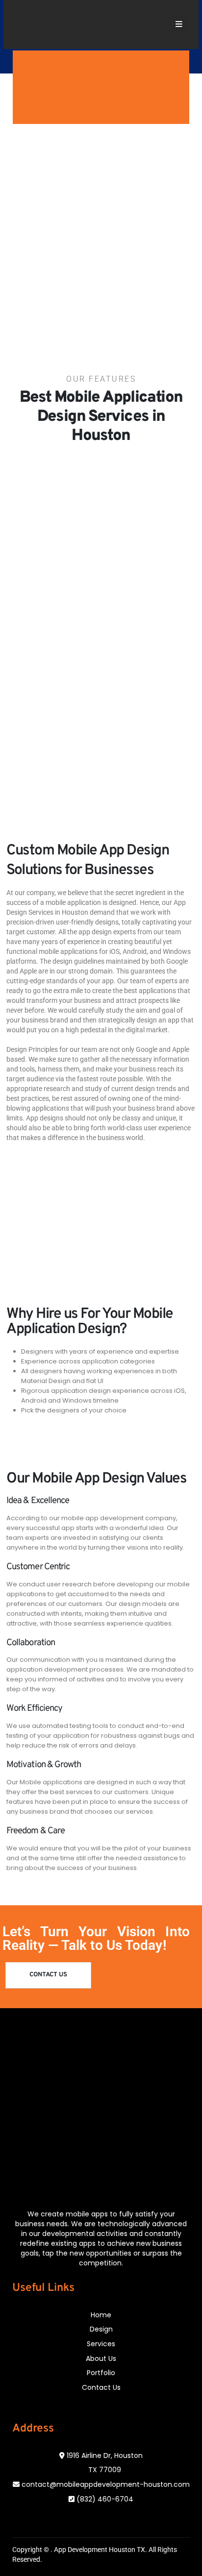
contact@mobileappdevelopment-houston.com (106, 2484)
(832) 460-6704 (105, 2499)
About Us (101, 2358)
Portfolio (101, 2373)
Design (101, 2329)
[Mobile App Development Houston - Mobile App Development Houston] (43, 25)
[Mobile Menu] (179, 24)
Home (101, 2315)
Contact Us (101, 2387)
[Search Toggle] (153, 24)
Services (101, 2344)
